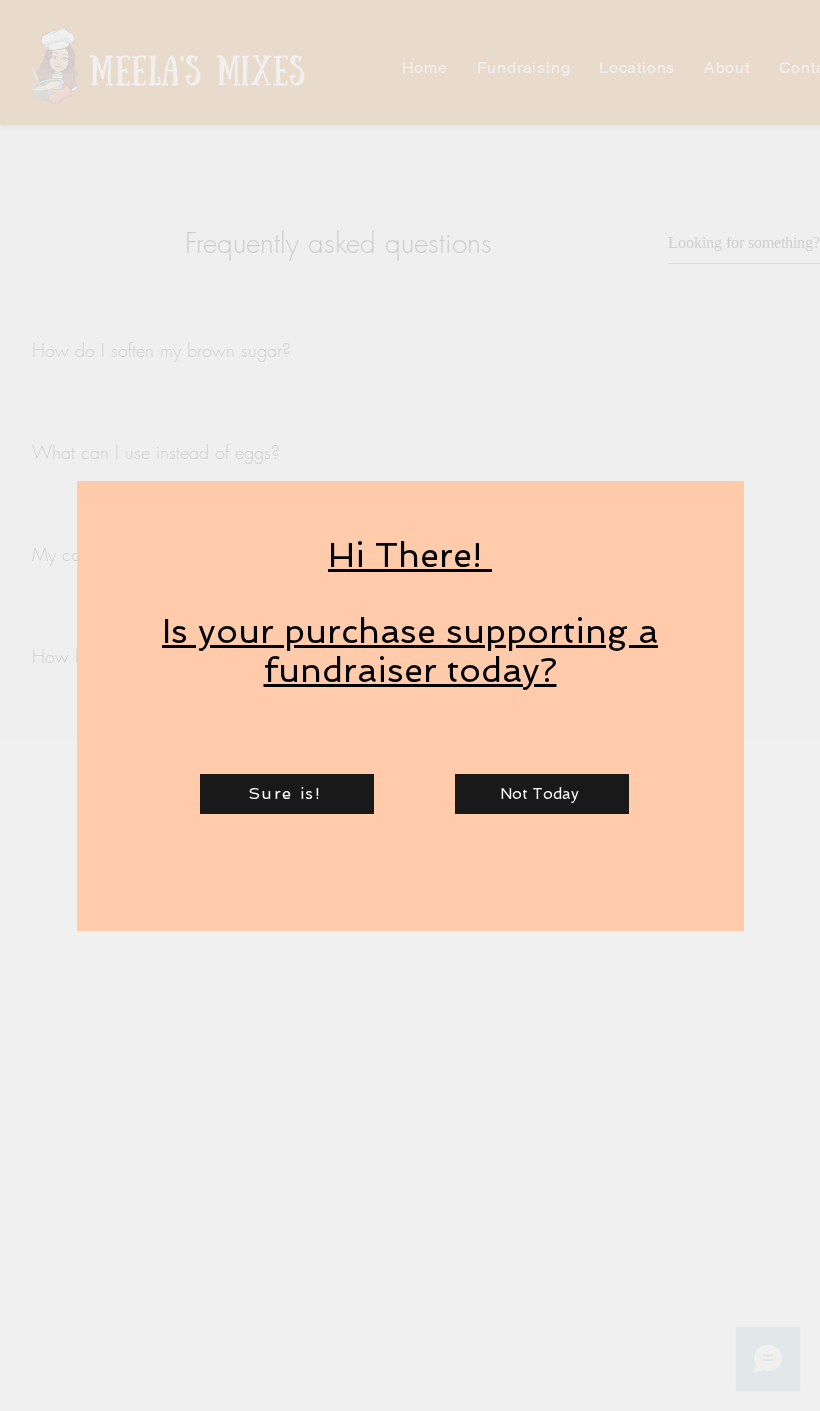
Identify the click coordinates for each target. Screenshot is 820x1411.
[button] (287, 794)
